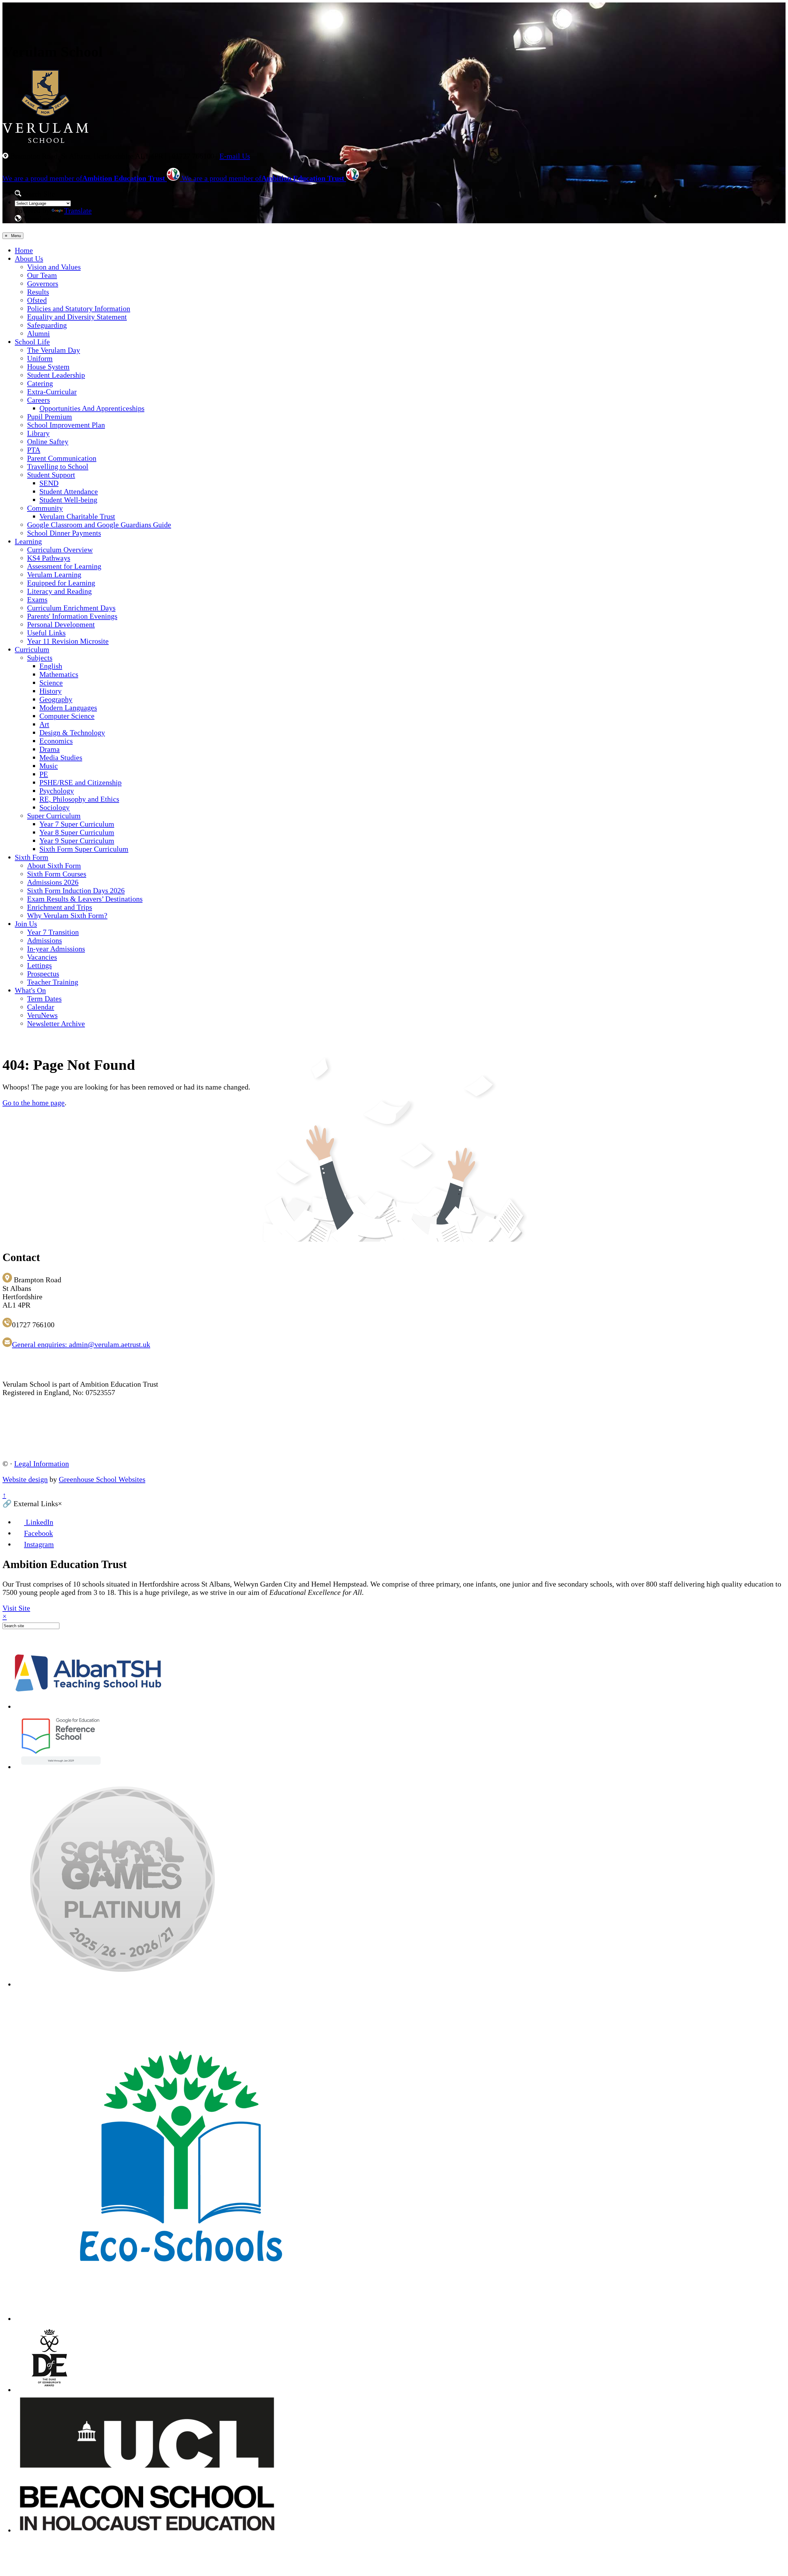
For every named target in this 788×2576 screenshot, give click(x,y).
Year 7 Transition (53, 932)
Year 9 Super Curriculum (77, 841)
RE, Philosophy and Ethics (79, 799)
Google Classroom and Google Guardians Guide (99, 525)
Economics (56, 741)
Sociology (54, 807)
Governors (43, 284)
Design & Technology (72, 733)
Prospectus (43, 974)
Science (51, 683)
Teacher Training (53, 982)
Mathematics (59, 674)
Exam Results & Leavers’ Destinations (85, 899)
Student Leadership (56, 375)
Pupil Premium (50, 417)
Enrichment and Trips (60, 907)
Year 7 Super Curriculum (77, 824)
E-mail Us (235, 156)
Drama (50, 749)
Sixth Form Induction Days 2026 (76, 891)
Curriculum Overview (60, 550)
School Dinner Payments (64, 533)
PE (44, 774)
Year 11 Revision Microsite (68, 641)
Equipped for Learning (61, 583)
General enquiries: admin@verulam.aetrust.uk (81, 1345)
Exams (37, 600)
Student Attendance (69, 491)
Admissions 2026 (53, 882)
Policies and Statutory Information (79, 309)
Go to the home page (34, 1103)
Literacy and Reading (59, 591)
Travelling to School (58, 467)
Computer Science (67, 716)
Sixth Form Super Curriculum (84, 849)
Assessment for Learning (64, 566)
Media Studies (61, 758)
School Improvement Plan (66, 425)
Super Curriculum (54, 816)
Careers (38, 400)
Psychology (57, 791)
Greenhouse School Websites (102, 1479)
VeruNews (42, 1015)
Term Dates (44, 999)
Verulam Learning (54, 575)
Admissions (44, 940)
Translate (78, 211)
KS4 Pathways (49, 558)
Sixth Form (32, 857)
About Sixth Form (54, 866)
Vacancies (42, 957)
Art (44, 724)
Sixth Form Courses (57, 874)
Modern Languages (68, 708)
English (51, 666)
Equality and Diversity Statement (77, 317)
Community (45, 508)
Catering (40, 383)
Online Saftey (48, 442)
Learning (28, 541)
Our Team (42, 275)
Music (49, 766)
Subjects (40, 658)
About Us (29, 259)
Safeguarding (47, 325)
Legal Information (42, 1464)
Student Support (51, 475)
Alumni (38, 334)
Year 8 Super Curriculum (77, 832)
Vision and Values (54, 267)
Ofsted (37, 300)
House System (48, 367)
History (50, 691)
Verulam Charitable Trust (77, 516)
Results (38, 292)
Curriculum (32, 649)
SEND (49, 483)
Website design (25, 1479)
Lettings (39, 965)
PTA (34, 450)
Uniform (40, 358)
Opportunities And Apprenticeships (92, 408)
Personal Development (61, 625)
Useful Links (46, 633)
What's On (30, 990)
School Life (32, 342)
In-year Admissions (56, 949)
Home (24, 250)
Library (38, 433)
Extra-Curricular (52, 392)
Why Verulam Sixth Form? (67, 916)
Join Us (26, 924)
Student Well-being (68, 500)
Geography (56, 699)
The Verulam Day (54, 350)
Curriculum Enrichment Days (71, 608)
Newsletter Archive (56, 1024)
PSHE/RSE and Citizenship (80, 783)
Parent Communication (62, 458)
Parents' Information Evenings (72, 616)
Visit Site (16, 1608)
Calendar (41, 1007)
